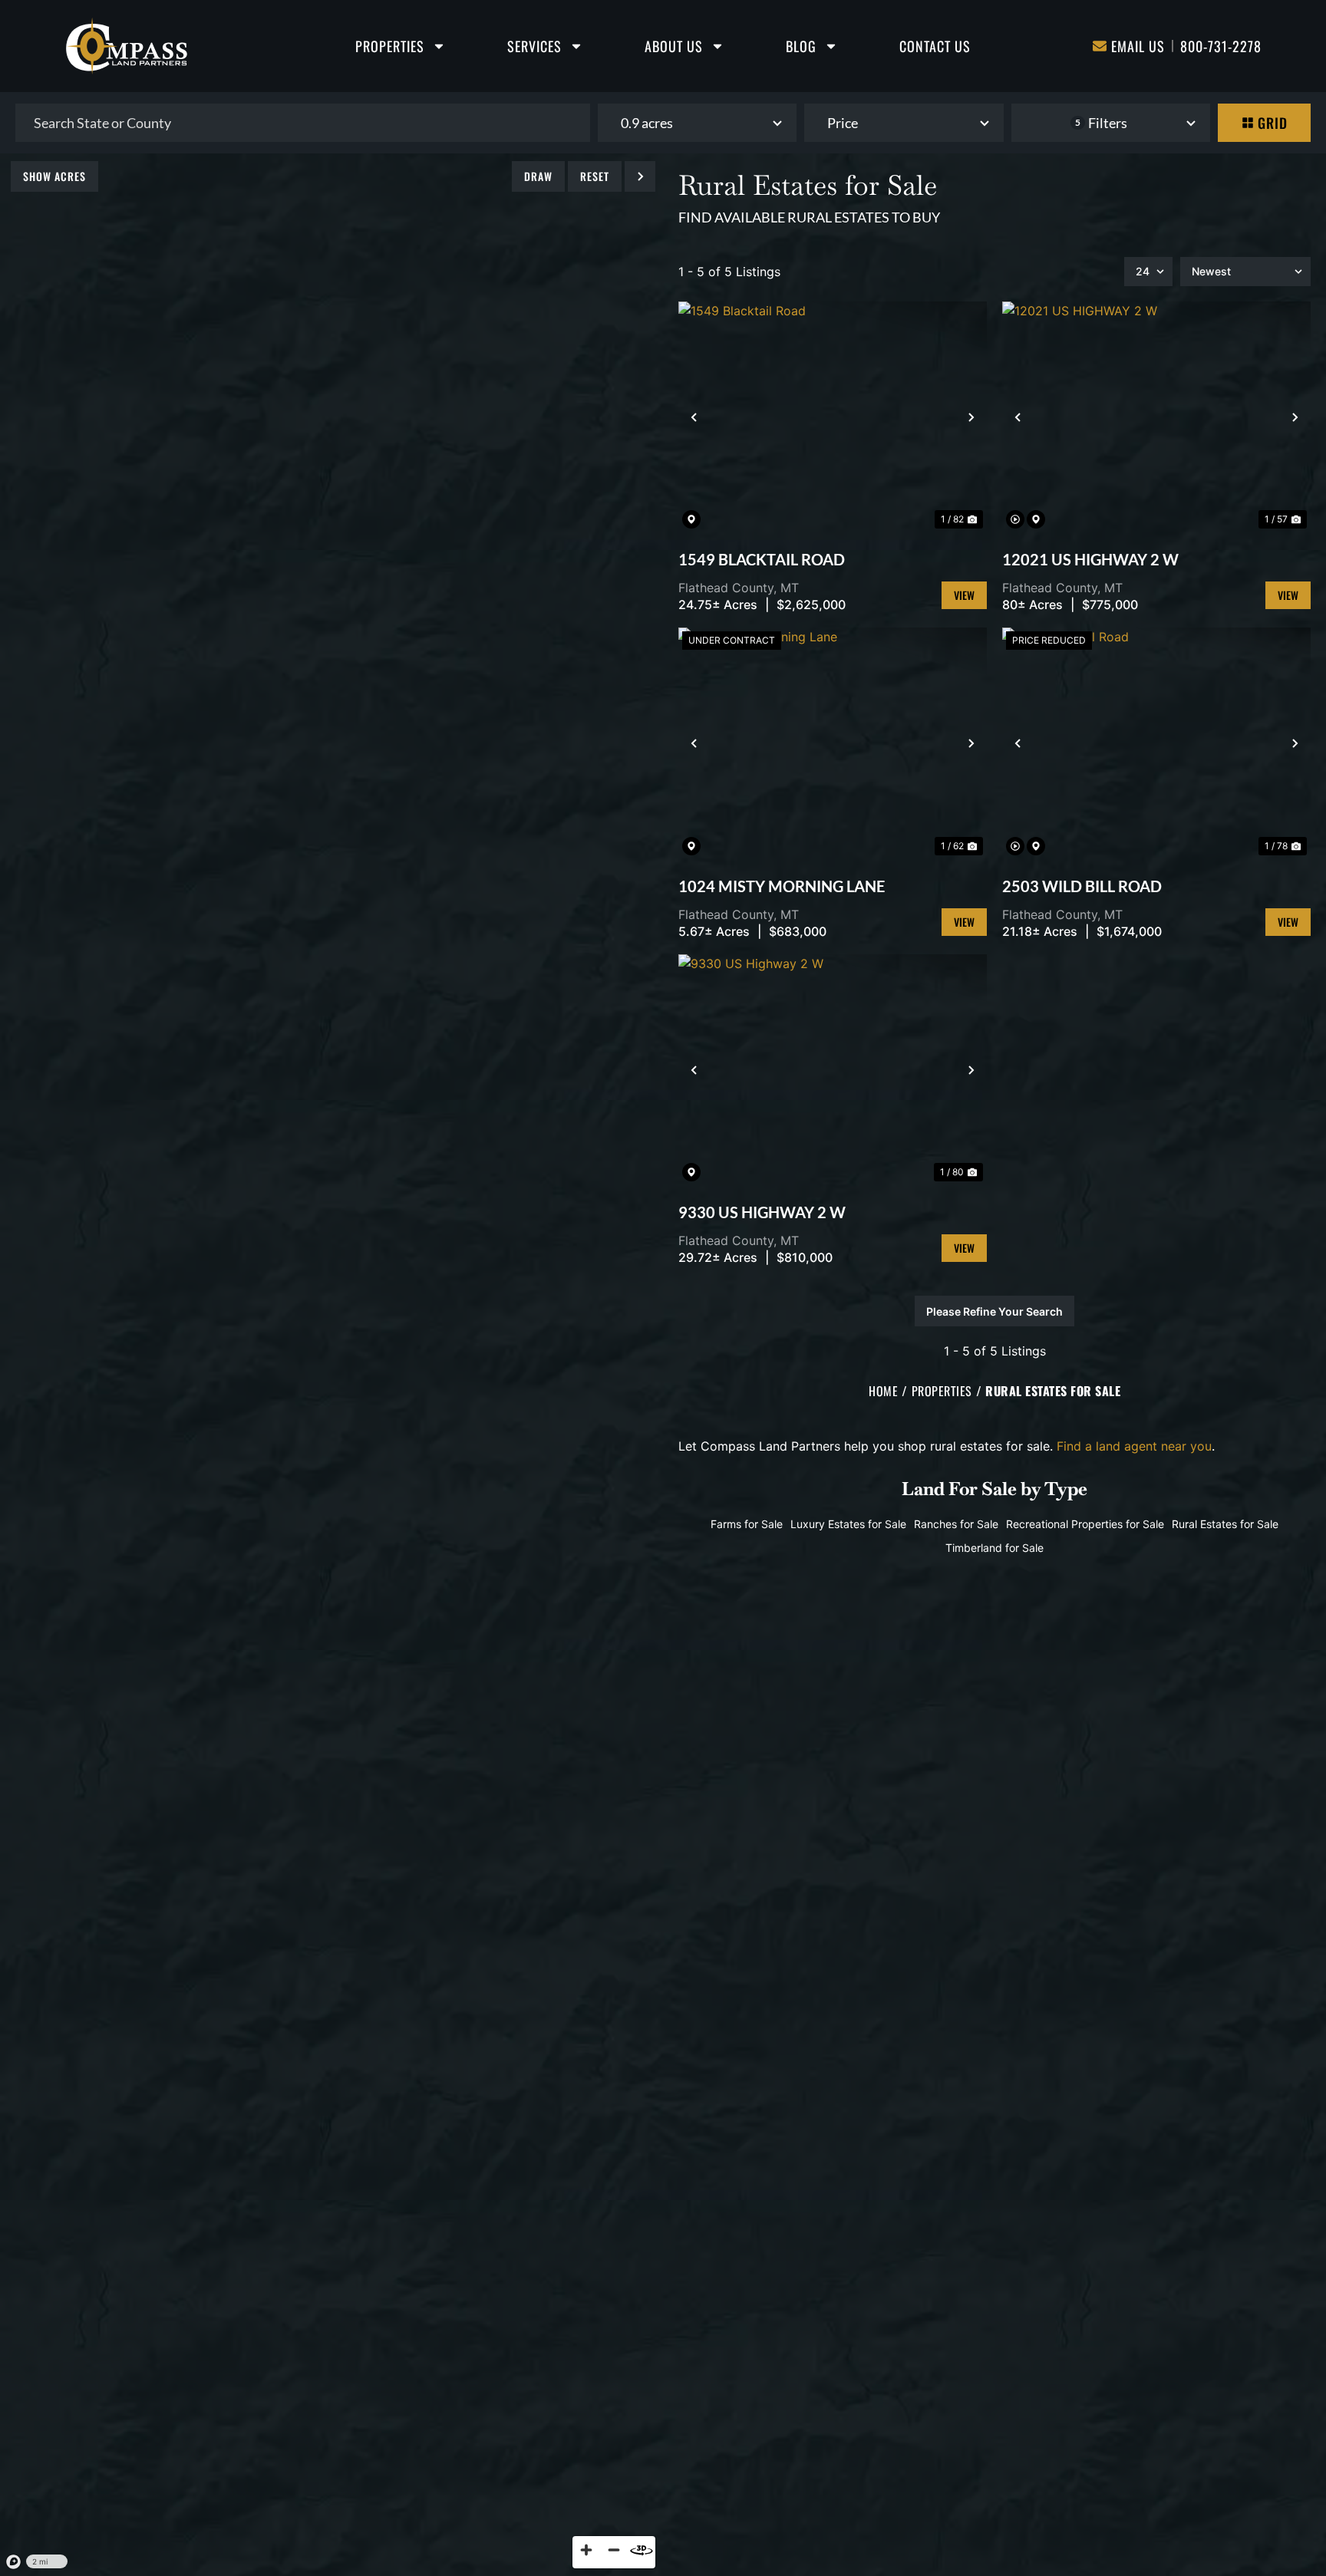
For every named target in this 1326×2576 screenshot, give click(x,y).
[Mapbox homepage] (14, 2562)
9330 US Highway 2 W (762, 1212)
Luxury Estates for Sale (848, 1524)
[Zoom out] (614, 2550)
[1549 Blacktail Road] (833, 417)
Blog (801, 46)
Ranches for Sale (956, 1524)
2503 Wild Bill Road (1082, 886)
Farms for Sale (747, 1524)
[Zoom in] (586, 2550)
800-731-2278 (1221, 46)
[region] (331, 1365)
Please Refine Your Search (995, 1311)
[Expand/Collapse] (640, 176)
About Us (674, 46)
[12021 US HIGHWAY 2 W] (1156, 417)
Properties (390, 46)
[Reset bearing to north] (642, 2550)
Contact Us (935, 46)
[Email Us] (1100, 46)
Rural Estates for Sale (1225, 1524)
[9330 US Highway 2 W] (833, 1070)
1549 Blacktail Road (762, 559)
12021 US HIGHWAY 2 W (1090, 559)
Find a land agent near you (1134, 1446)
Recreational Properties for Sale (1085, 1524)
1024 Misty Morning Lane (782, 886)
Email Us (1138, 46)
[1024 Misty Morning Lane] (833, 743)
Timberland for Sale (995, 1548)
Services (534, 46)
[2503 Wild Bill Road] (1156, 743)
